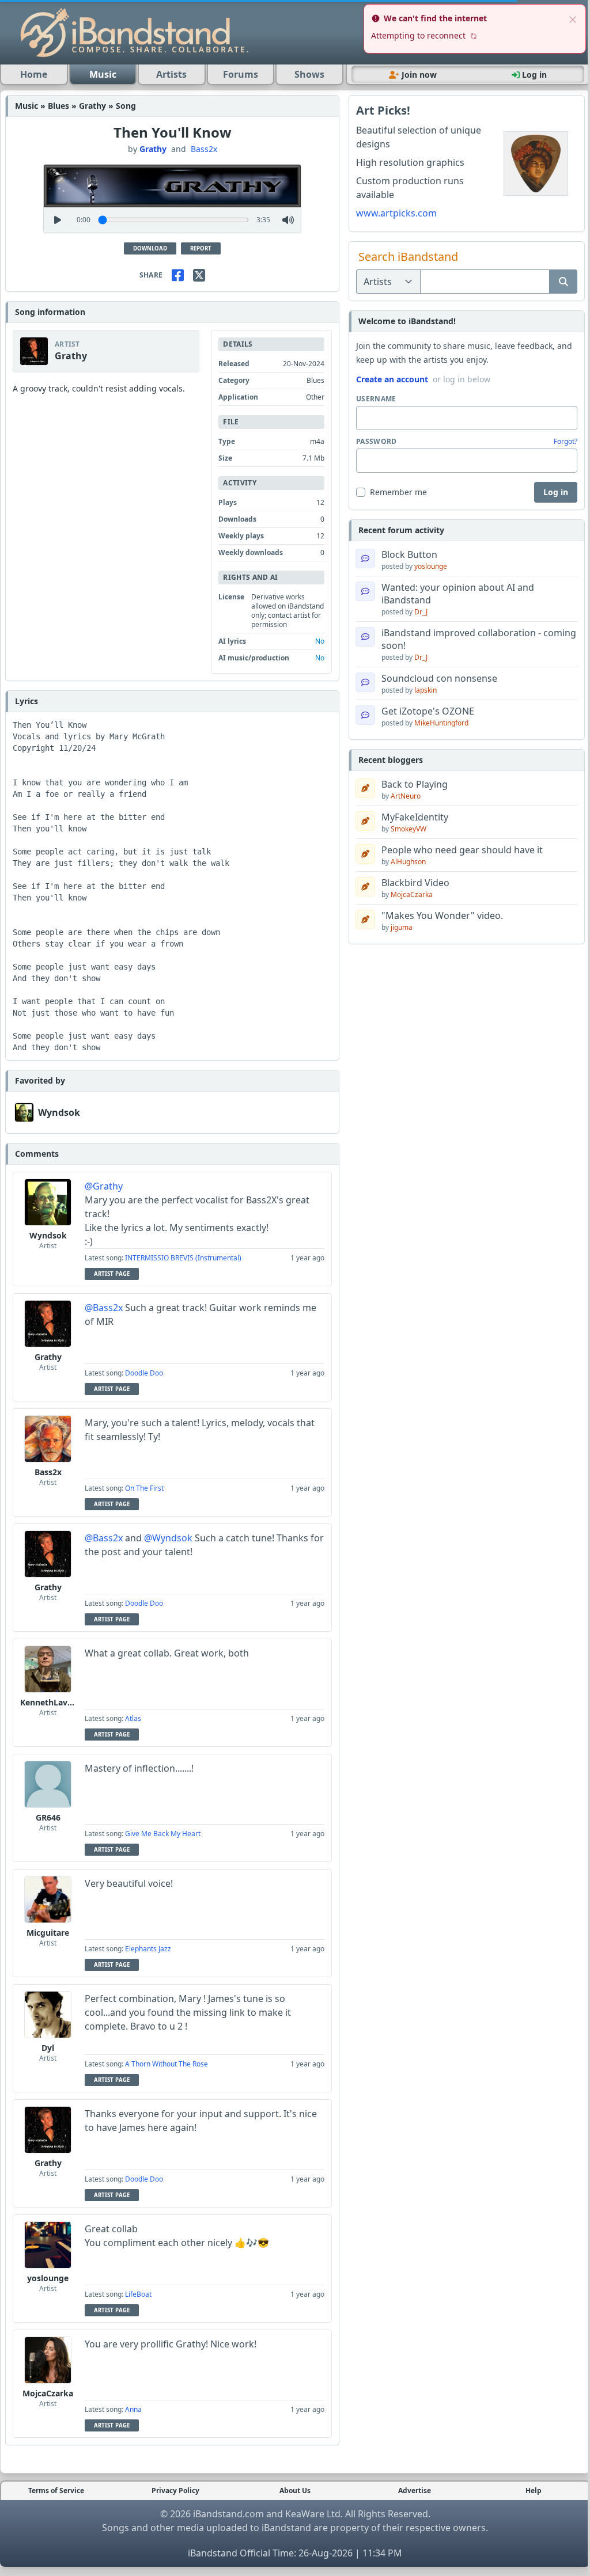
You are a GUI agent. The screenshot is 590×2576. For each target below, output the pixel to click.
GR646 (48, 1817)
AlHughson (408, 862)
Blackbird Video (415, 883)
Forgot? (566, 442)
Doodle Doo (144, 1373)
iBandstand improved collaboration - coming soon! (479, 639)
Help (534, 2491)
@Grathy (104, 1186)
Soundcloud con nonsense (439, 678)
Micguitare (48, 1933)
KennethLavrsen (52, 1702)
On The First (144, 1488)
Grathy (153, 149)
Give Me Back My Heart (163, 1834)
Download (150, 248)
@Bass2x (104, 1308)
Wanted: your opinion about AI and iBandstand (458, 594)
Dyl (48, 2048)
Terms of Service (56, 2491)
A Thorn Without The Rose (167, 2064)
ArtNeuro (406, 796)
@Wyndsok (168, 1538)
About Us (295, 2491)
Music (103, 74)
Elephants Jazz (148, 1949)
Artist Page (112, 1274)
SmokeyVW (409, 829)
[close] (573, 18)
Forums (241, 74)
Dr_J (421, 612)
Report (201, 248)
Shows (309, 74)
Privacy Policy (175, 2491)
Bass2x (204, 149)
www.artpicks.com (396, 213)
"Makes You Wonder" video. (442, 915)
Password (376, 442)
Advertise (415, 2491)
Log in (556, 492)
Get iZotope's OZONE (428, 711)
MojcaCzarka (48, 2393)
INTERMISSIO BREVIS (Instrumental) (183, 1258)
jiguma (402, 927)
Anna (133, 2409)
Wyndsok (59, 1112)
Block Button (409, 554)
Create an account (392, 379)
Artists (171, 74)
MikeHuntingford (441, 723)
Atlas (133, 1718)
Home (34, 74)
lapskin (426, 690)
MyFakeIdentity (415, 817)
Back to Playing (415, 784)
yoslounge (48, 2278)
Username (376, 399)
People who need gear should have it (462, 850)
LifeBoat (138, 2294)
